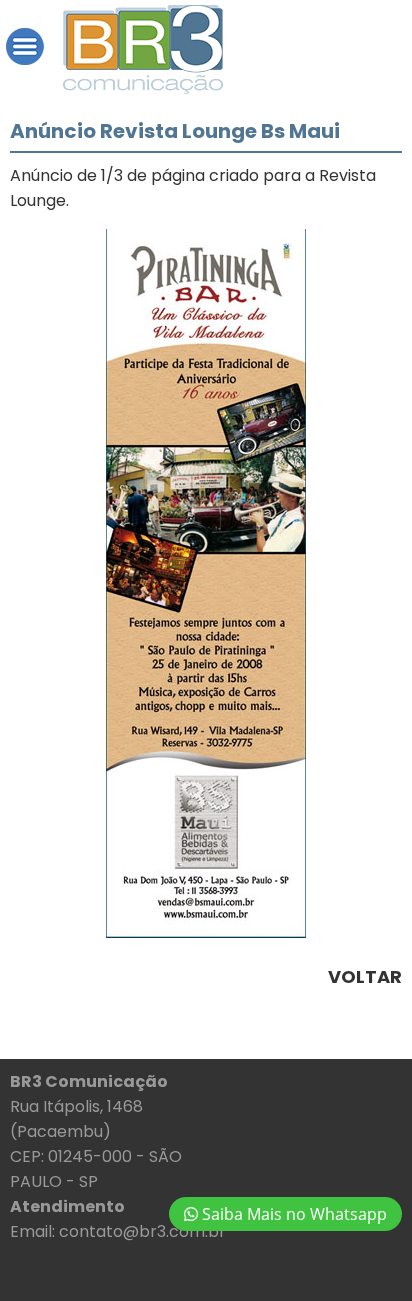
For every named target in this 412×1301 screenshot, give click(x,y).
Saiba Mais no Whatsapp (292, 1214)
